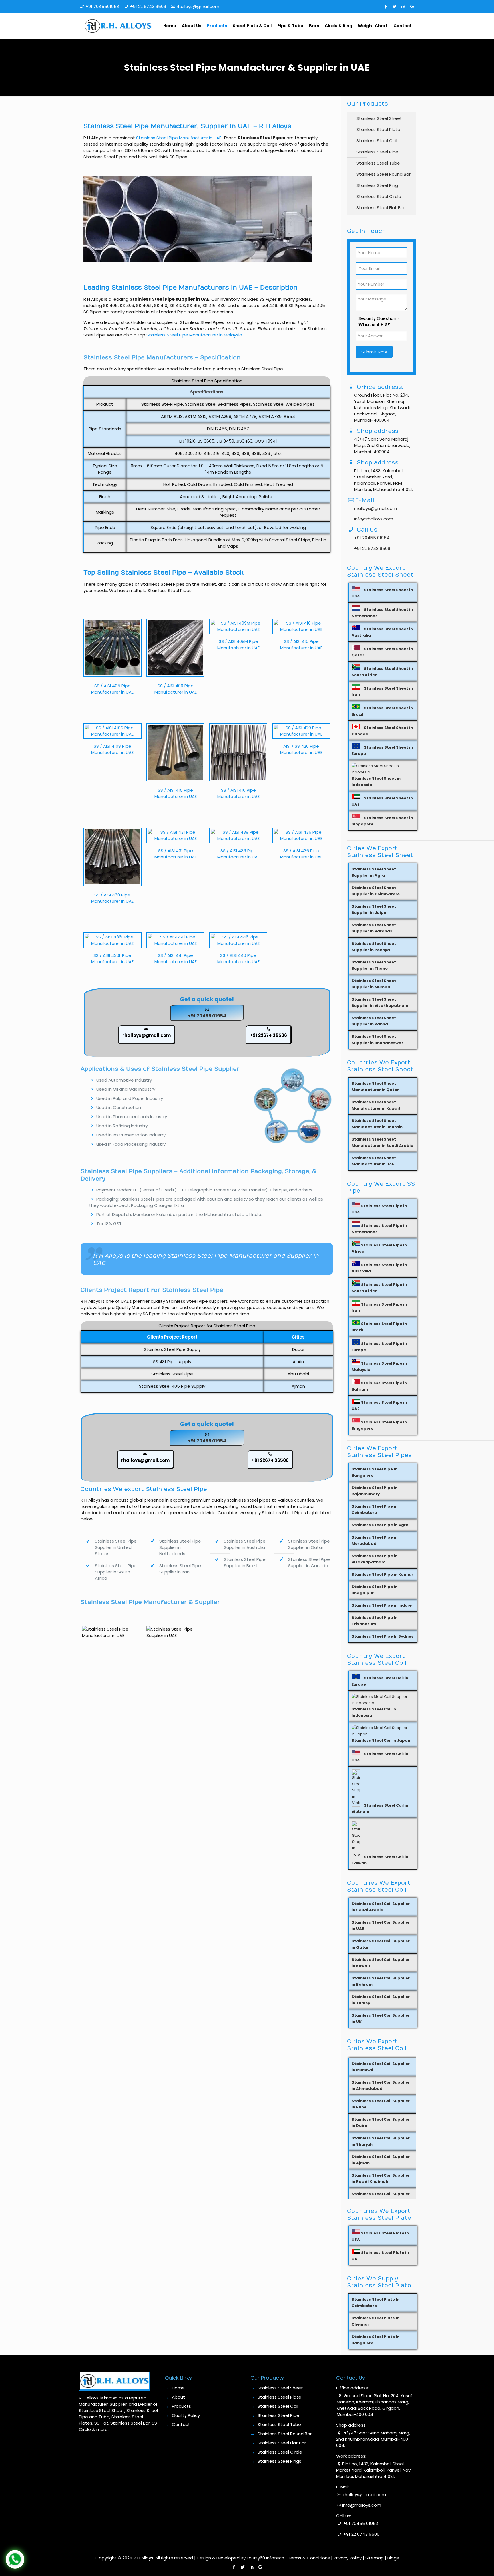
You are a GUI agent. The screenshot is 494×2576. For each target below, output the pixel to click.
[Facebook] (386, 6)
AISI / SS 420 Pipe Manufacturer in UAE (301, 749)
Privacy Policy (348, 2558)
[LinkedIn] (403, 6)
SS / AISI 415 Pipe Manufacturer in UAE (176, 793)
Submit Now (374, 352)
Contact (181, 2424)
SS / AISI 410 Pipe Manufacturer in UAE (301, 645)
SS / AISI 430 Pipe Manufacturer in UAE (112, 898)
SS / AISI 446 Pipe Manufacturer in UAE (238, 958)
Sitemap (375, 2558)
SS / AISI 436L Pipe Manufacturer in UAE (112, 958)
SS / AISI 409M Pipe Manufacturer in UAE (238, 645)
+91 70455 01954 (207, 1016)
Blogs (393, 2558)
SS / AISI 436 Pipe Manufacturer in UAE (301, 854)
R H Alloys (143, 2558)
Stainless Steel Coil (377, 141)
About (178, 2397)
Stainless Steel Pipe (377, 152)
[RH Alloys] (118, 26)
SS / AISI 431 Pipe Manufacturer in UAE (176, 854)
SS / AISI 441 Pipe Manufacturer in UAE (176, 958)
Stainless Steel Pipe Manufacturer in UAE (179, 138)
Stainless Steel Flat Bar (381, 208)
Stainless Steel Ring (377, 185)
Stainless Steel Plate (378, 129)
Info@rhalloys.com (374, 519)
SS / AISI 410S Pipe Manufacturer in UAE (112, 749)
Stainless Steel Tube (378, 163)
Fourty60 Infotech (265, 2558)
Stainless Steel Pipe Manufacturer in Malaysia (194, 335)
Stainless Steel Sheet (379, 118)
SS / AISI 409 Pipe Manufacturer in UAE (176, 689)
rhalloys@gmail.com (198, 6)
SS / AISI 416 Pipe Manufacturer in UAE (238, 793)
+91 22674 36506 (268, 1035)
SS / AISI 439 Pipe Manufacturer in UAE (238, 854)
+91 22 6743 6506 (148, 6)
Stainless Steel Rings (279, 2461)
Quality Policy (186, 2415)
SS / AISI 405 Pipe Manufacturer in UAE (112, 689)
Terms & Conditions (309, 2558)
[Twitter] (394, 6)
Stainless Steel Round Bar (384, 174)
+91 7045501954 (102, 6)
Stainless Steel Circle (379, 196)
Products (181, 2406)
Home (178, 2388)
